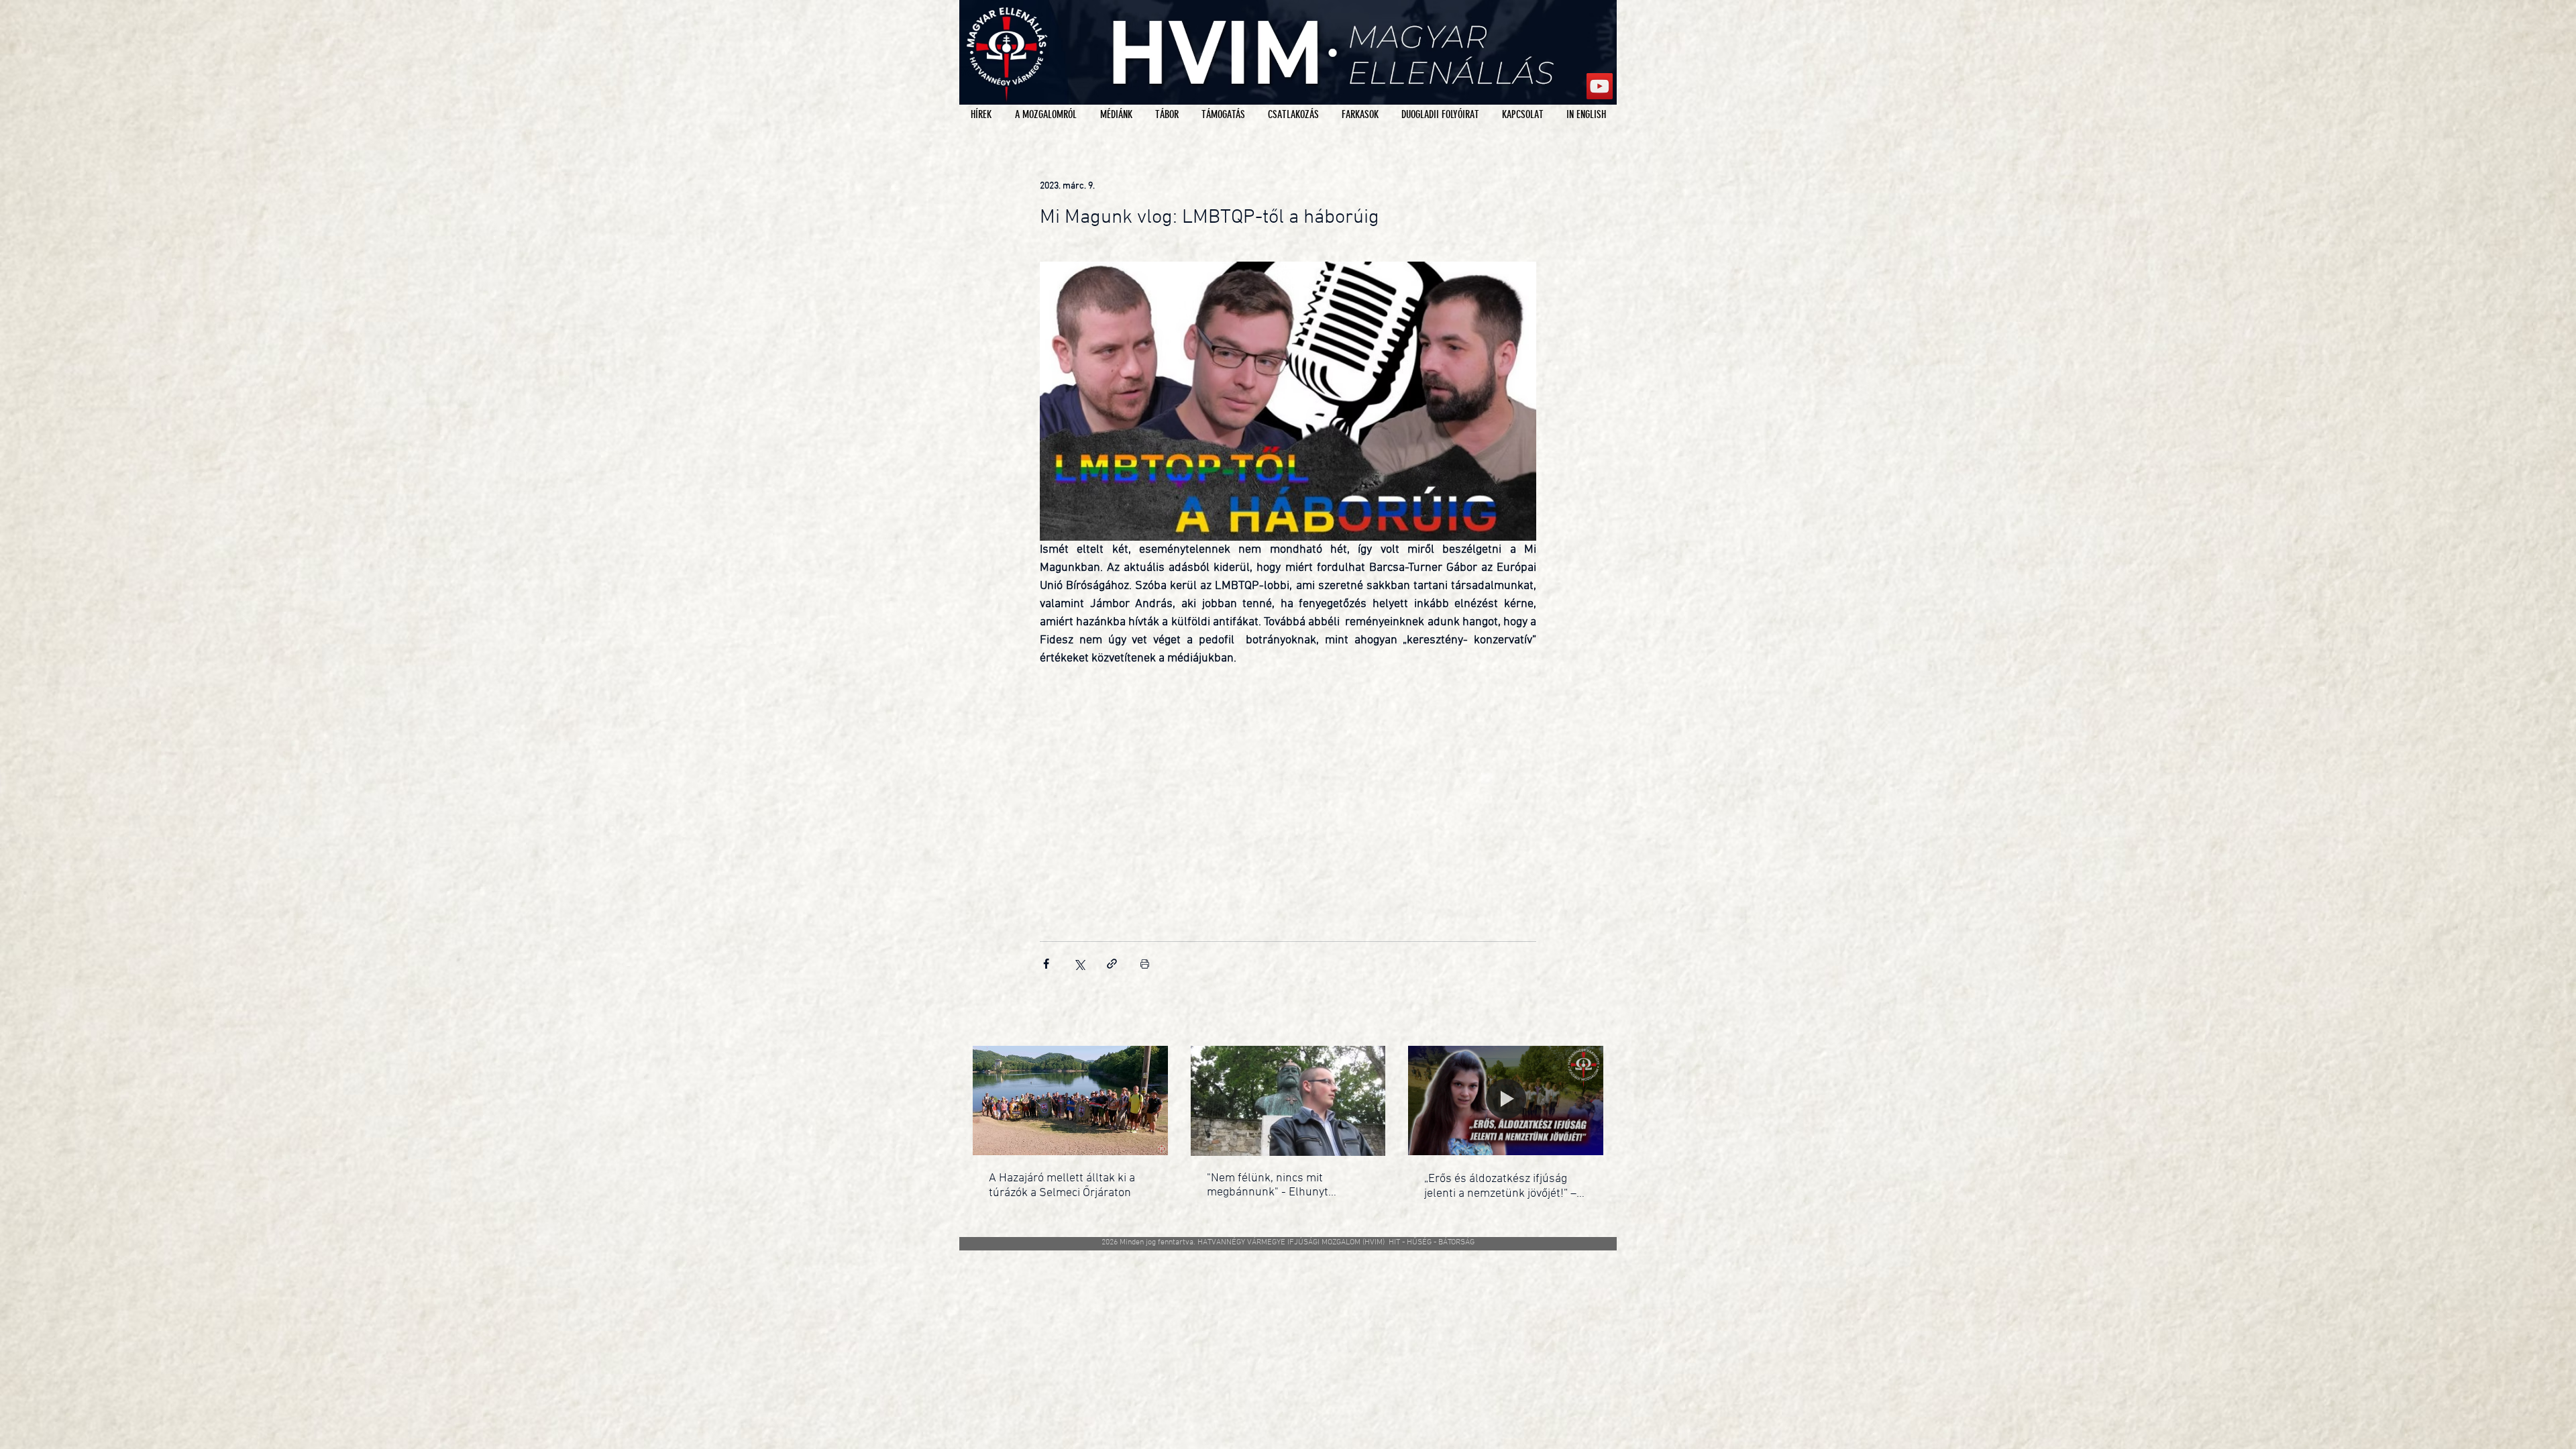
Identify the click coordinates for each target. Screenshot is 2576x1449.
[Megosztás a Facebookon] (1046, 964)
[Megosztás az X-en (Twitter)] (1079, 964)
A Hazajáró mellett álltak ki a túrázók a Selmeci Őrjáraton (1062, 1186)
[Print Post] (1145, 964)
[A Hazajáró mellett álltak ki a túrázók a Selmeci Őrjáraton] (1070, 1101)
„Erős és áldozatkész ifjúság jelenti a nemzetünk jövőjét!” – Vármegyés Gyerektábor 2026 (1500, 1186)
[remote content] (1288, 789)
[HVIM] (1600, 86)
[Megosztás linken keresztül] (1112, 964)
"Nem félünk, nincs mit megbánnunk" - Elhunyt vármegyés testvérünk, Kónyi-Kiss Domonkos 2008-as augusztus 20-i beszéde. (1283, 1185)
